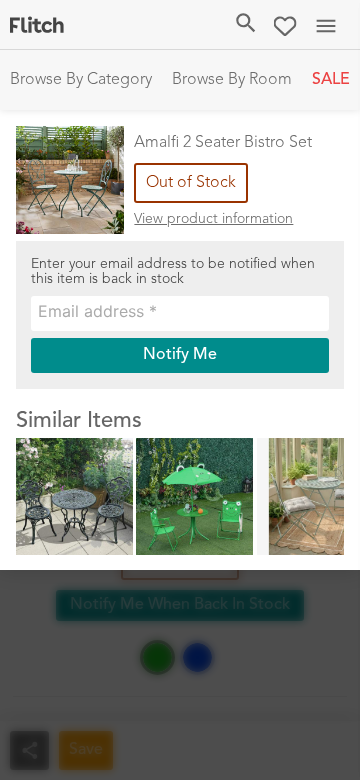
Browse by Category (81, 80)
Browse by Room (232, 80)
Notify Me (180, 355)
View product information (213, 219)
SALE (331, 80)
